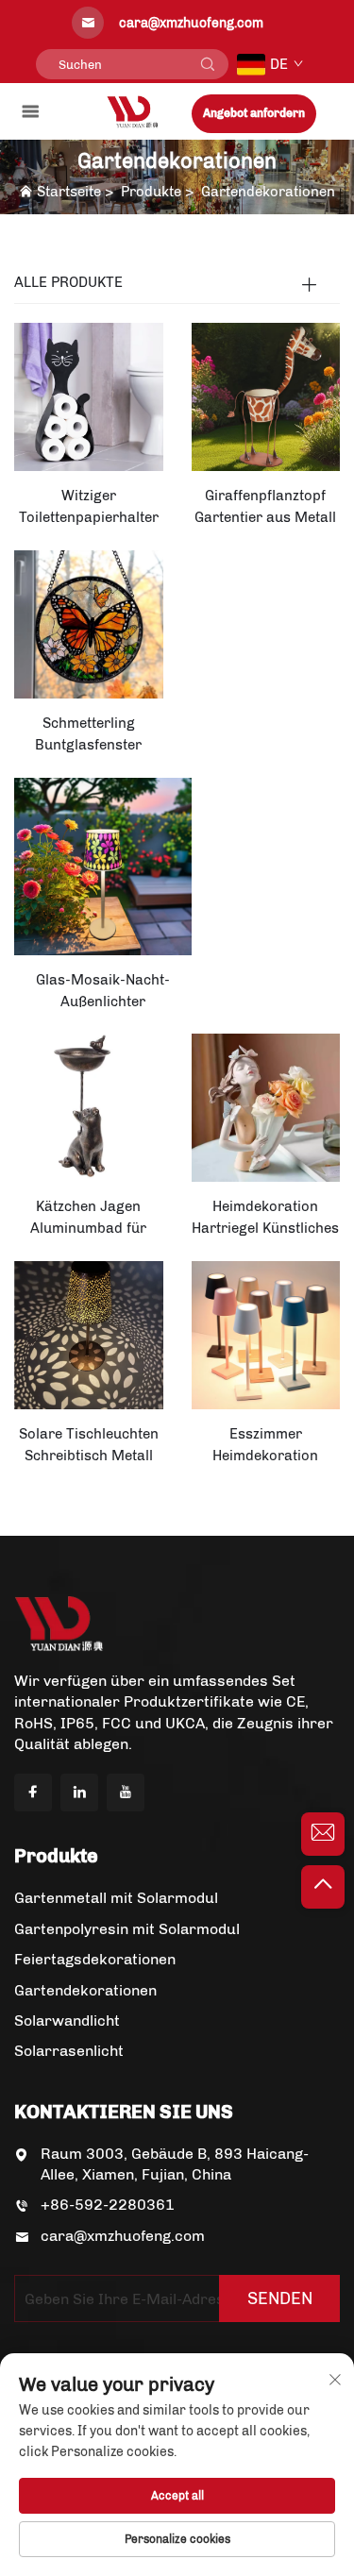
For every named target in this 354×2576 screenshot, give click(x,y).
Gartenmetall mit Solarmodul (116, 1898)
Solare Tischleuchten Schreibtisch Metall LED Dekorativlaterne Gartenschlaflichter (88, 1446)
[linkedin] (79, 1793)
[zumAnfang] (323, 1887)
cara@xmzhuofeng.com (123, 2236)
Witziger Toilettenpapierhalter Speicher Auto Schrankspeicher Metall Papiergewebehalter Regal (89, 508)
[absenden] (208, 64)
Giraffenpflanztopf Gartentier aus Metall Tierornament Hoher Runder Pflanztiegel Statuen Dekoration (265, 508)
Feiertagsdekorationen (95, 1959)
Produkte (151, 192)
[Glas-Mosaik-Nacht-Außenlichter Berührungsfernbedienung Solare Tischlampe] (103, 865)
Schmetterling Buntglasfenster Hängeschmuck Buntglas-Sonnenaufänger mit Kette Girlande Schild (89, 735)
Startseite (69, 192)
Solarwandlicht (67, 2020)
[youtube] (126, 1793)
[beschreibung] (59, 1622)
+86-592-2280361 (108, 2205)
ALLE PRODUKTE (68, 282)
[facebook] (33, 1793)
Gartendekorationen (268, 192)
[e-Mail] (323, 1834)
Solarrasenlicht (69, 2051)
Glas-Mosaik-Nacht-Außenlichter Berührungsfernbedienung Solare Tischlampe (103, 992)
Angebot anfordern (254, 113)
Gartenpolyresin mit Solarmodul (127, 1929)
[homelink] (133, 111)
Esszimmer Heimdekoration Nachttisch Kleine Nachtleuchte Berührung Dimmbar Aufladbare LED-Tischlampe (265, 1446)
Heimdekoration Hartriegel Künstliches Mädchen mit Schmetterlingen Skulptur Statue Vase (265, 1219)
